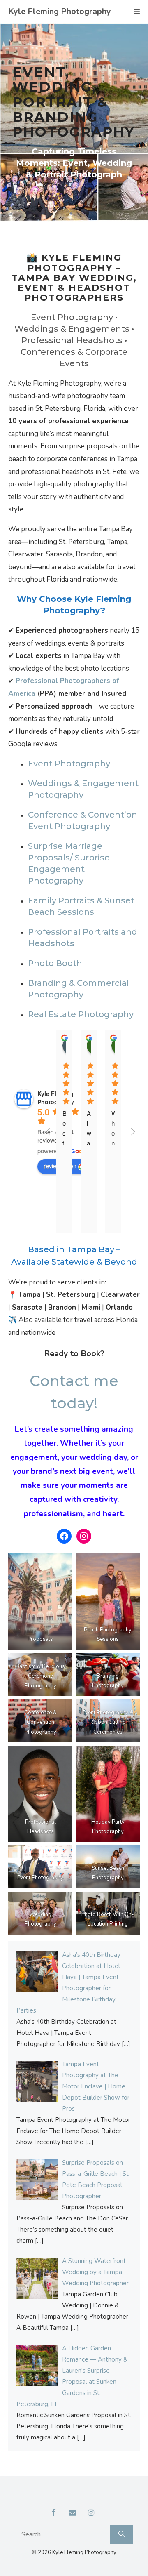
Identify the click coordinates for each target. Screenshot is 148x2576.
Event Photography (69, 764)
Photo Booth (55, 963)
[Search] (121, 2534)
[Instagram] (91, 2513)
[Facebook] (54, 2513)
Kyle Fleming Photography (60, 11)
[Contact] (72, 2513)
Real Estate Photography (81, 1014)
